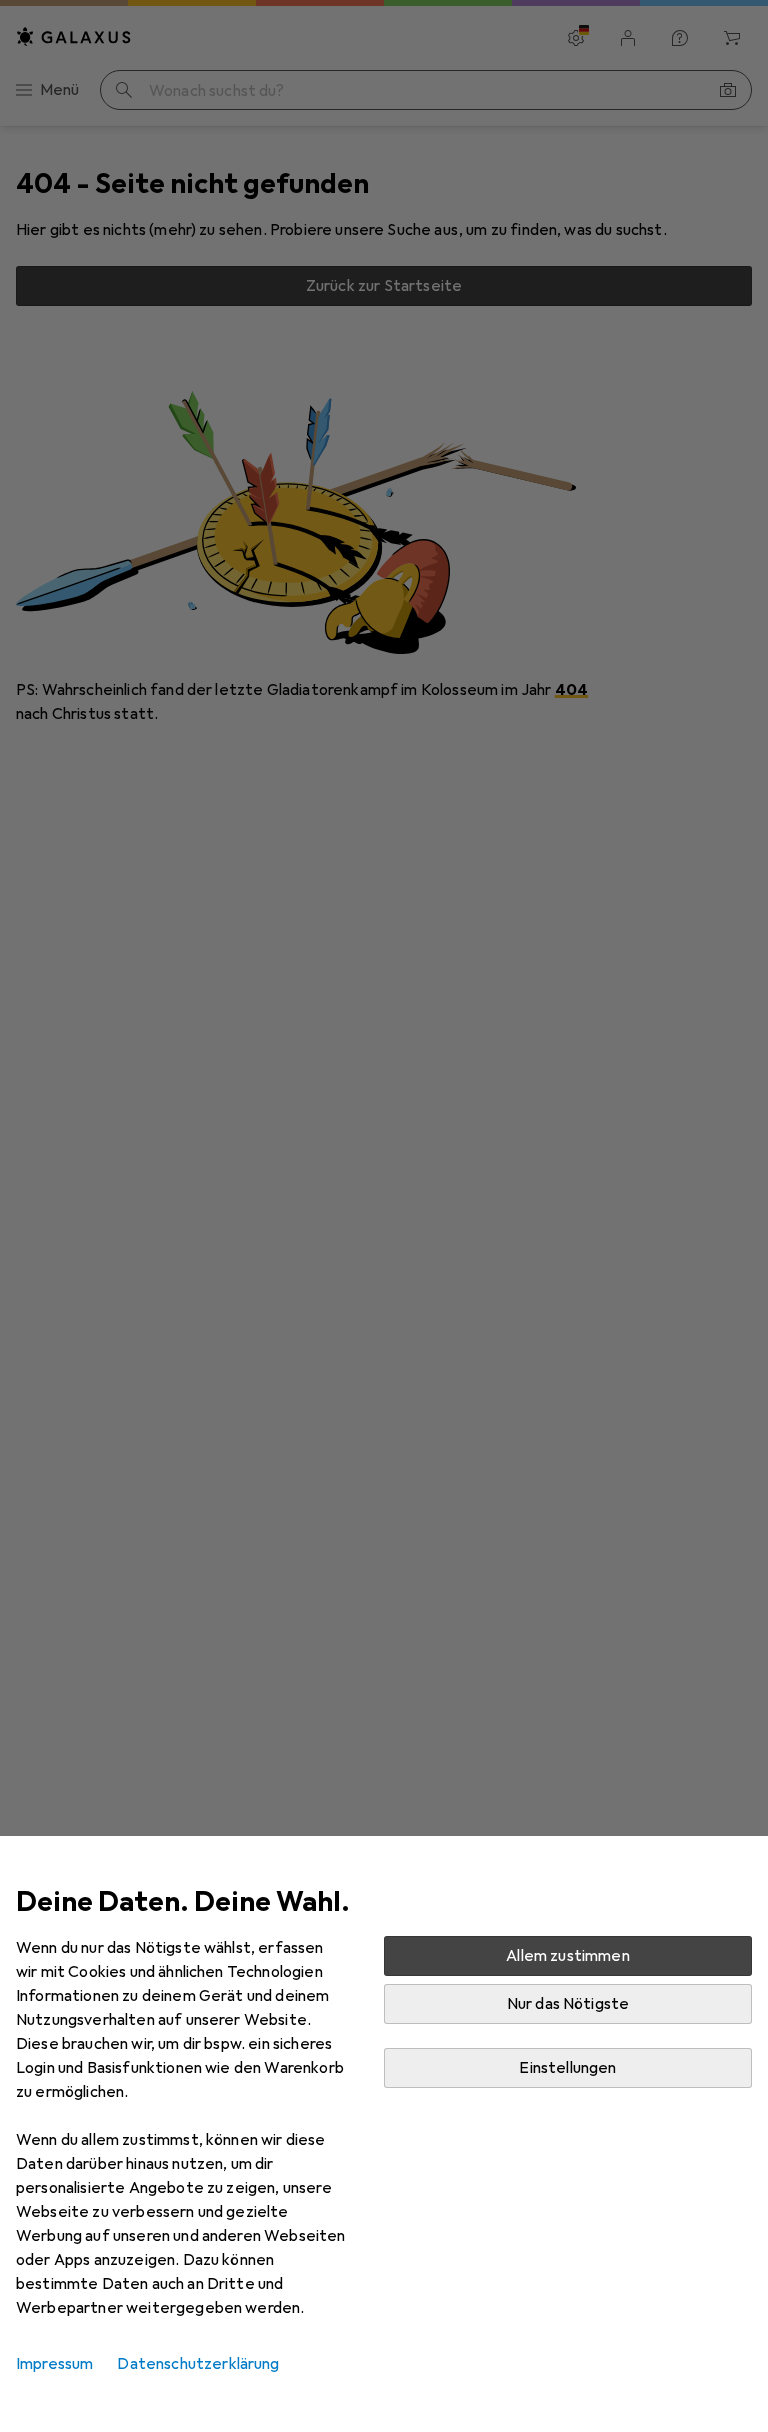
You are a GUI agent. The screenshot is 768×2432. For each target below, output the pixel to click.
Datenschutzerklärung (198, 2364)
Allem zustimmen (567, 1956)
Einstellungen (567, 2068)
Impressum (54, 2364)
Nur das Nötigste (568, 2004)
